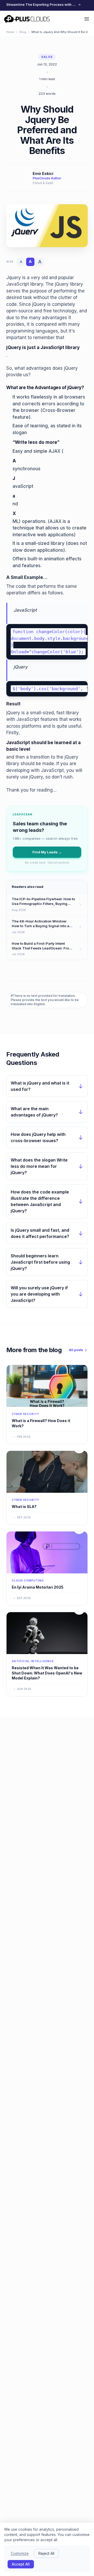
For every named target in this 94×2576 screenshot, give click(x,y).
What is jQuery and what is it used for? (40, 1086)
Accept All (21, 2564)
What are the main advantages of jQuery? (34, 1112)
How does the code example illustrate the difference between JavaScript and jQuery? (40, 1201)
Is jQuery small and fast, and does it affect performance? (40, 1233)
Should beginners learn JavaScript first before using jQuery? (40, 1262)
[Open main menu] (87, 19)
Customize (20, 2553)
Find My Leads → (47, 852)
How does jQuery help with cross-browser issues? (38, 1137)
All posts (76, 1350)
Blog (23, 32)
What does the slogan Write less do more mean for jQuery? (39, 1166)
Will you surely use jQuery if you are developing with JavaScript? (39, 1294)
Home (10, 32)
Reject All (46, 2553)
